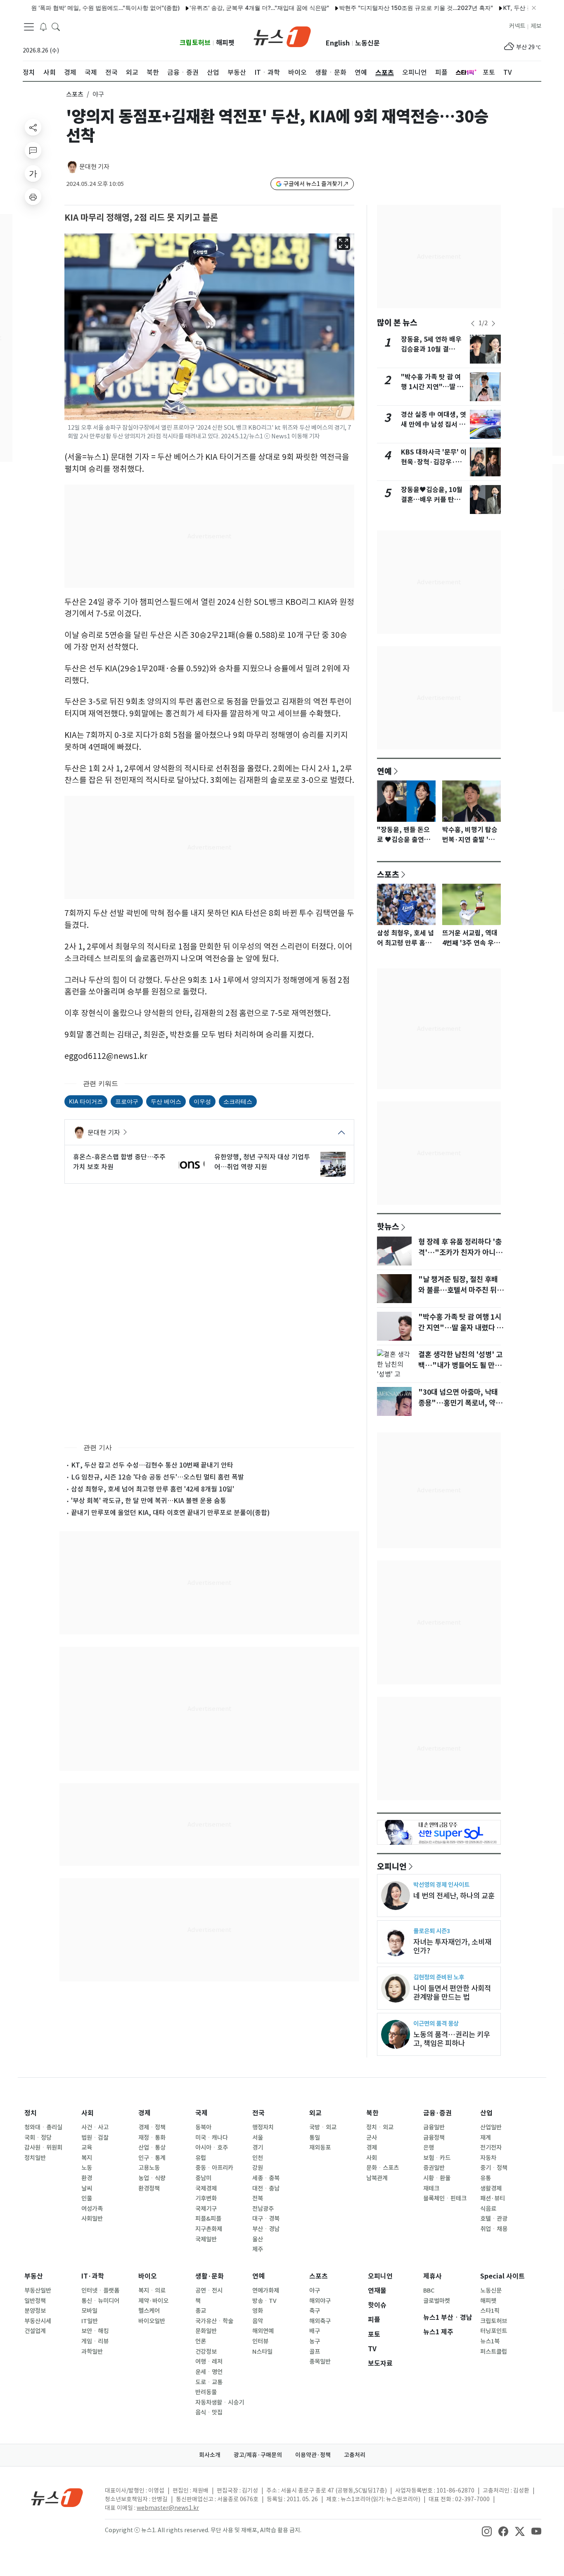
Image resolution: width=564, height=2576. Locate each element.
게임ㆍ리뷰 (95, 2341)
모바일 (89, 2311)
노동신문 (367, 43)
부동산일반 (38, 2291)
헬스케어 (149, 2311)
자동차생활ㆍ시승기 (220, 2402)
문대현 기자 (94, 167)
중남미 (203, 2178)
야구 (315, 2291)
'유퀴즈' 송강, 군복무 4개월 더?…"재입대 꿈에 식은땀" (216, 8)
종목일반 (320, 2362)
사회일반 (92, 2219)
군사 (372, 2138)
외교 (315, 2113)
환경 (87, 2178)
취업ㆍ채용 (494, 2229)
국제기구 (206, 2209)
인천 (258, 2158)
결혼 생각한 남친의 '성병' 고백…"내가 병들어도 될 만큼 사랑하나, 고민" (460, 1365)
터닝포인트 (494, 2331)
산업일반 (491, 2127)
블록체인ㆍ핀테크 (445, 2198)
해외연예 (263, 2331)
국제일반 (206, 2239)
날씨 (87, 2188)
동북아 (203, 2127)
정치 (31, 2113)
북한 (372, 2113)
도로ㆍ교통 (209, 2382)
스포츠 (75, 94)
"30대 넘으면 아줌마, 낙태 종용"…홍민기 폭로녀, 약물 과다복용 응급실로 (460, 1403)
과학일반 (92, 2352)
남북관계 (377, 2178)
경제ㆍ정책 (152, 2127)
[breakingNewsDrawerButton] (43, 26)
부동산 (34, 2276)
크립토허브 (195, 43)
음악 (258, 2321)
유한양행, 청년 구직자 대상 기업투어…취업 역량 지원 (262, 1162)
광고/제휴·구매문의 (258, 2455)
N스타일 (262, 2352)
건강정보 (206, 2352)
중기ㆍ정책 (494, 2168)
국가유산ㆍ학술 (214, 2321)
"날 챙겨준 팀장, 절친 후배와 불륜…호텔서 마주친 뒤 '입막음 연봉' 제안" (458, 1290)
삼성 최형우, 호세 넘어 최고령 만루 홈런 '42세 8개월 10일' (153, 1489)
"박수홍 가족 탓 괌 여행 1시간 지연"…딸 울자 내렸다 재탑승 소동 (432, 387)
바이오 (148, 2276)
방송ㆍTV (264, 2301)
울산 (258, 2239)
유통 (486, 2178)
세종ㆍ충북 (266, 2178)
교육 (87, 2148)
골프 (315, 2352)
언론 (201, 2341)
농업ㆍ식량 (152, 2178)
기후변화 (206, 2198)
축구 (315, 2311)
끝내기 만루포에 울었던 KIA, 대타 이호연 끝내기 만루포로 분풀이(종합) (170, 1513)
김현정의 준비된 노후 (439, 1977)
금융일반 (434, 2127)
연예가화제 (266, 2291)
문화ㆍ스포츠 (383, 2168)
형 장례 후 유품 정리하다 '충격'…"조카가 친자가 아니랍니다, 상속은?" (460, 1253)
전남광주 (263, 2209)
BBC (429, 2291)
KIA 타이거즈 (86, 1101)
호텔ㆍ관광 (494, 2219)
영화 (258, 2311)
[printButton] (33, 197)
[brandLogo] (282, 36)
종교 (201, 2311)
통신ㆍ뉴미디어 (100, 2301)
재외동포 (320, 2148)
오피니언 (392, 1866)
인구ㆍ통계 (152, 2158)
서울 (258, 2138)
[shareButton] (33, 127)
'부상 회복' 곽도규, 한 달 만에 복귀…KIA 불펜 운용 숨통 (149, 1501)
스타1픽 (490, 2311)
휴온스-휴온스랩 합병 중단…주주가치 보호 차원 (119, 1162)
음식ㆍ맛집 (209, 2412)
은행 (429, 2148)
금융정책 (434, 2138)
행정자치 (263, 2127)
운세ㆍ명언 (209, 2372)
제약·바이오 (153, 2301)
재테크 (431, 2188)
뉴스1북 (490, 2341)
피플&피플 (208, 2219)
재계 (486, 2138)
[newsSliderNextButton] (493, 323)
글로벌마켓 (437, 2301)
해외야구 (320, 2301)
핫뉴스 (388, 1226)
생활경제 (491, 2188)
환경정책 (149, 2188)
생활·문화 (210, 2276)
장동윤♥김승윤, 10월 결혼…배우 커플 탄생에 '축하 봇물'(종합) (434, 500)
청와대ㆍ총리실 (43, 2127)
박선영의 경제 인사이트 (441, 1885)
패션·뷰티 (493, 2198)
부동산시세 (38, 2321)
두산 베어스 (166, 1101)
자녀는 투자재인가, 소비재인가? (452, 1946)
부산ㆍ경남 (266, 2229)
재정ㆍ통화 (152, 2138)
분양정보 (35, 2311)
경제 (145, 2113)
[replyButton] (33, 150)
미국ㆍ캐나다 (212, 2138)
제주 (258, 2249)
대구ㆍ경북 (266, 2219)
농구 (315, 2341)
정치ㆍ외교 (380, 2127)
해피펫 (225, 43)
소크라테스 (238, 1101)
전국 (258, 2113)
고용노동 (149, 2168)
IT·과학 (93, 2276)
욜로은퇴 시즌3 (432, 1931)
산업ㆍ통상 (152, 2148)
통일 (315, 2138)
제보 (536, 26)
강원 (258, 2168)
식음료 (488, 2209)
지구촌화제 (209, 2229)
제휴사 (432, 2276)
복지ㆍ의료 (152, 2291)
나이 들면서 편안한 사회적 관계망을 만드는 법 (452, 1993)
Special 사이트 (502, 2276)
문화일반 (206, 2331)
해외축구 (320, 2321)
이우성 (202, 1101)
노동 (87, 2168)
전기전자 (491, 2148)
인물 (87, 2198)
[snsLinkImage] (487, 2531)
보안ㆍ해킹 (95, 2331)
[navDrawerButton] (29, 27)
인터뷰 (260, 2341)
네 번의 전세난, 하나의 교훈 (454, 1896)
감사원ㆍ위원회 (43, 2148)
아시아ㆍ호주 (212, 2148)
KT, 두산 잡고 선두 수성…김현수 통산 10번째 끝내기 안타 (152, 1465)
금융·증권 (437, 2113)
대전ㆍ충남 (266, 2188)
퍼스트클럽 (494, 2352)
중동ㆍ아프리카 (214, 2168)
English (338, 43)
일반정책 (35, 2301)
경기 (258, 2148)
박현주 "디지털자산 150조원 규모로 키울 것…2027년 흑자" (373, 8)
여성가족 (92, 2209)
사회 (88, 2113)
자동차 (488, 2158)
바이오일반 (152, 2321)
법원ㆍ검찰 (95, 2138)
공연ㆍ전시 (209, 2291)
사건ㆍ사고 (95, 2127)
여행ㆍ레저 (209, 2362)
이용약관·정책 (313, 2455)
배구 (315, 2331)
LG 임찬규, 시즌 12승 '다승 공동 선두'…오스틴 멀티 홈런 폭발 (158, 1477)
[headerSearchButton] (56, 26)
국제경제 (206, 2188)
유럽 (201, 2158)
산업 (486, 2113)
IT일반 (90, 2321)
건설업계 (35, 2331)
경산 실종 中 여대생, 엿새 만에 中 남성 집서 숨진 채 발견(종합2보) (434, 425)
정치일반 (35, 2158)
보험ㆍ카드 (437, 2158)
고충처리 (355, 2455)
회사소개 (210, 2455)
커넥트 (517, 26)
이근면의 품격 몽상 (436, 2023)
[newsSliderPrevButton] (473, 323)
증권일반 (434, 2168)
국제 (201, 2113)
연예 (384, 771)
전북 (258, 2198)
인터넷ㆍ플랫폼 (100, 2291)
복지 (87, 2158)
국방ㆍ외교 (323, 2127)
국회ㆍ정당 (38, 2138)
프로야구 (127, 1101)
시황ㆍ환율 (437, 2178)
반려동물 (206, 2392)
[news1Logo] (57, 2497)
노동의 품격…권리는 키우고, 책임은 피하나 (452, 2039)
